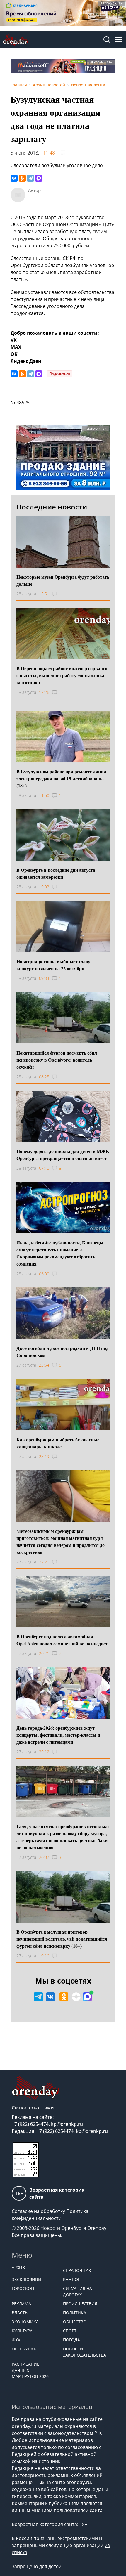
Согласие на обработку (38, 2211)
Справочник (77, 2270)
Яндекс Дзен (26, 361)
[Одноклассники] (22, 178)
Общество (75, 2322)
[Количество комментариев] (60, 594)
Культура (22, 2331)
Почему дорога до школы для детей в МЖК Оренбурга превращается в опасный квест (63, 1155)
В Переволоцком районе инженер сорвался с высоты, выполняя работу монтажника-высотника (62, 675)
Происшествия (80, 2304)
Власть (20, 2313)
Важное (72, 2279)
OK (14, 354)
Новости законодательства (85, 2352)
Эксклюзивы (27, 2279)
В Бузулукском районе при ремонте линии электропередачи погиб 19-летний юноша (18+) (61, 778)
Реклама (21, 2304)
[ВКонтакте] (14, 178)
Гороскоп (23, 2288)
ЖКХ (16, 2340)
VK (14, 340)
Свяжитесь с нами (33, 2108)
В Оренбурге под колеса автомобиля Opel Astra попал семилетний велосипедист (62, 1640)
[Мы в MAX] (87, 1997)
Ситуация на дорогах (78, 2291)
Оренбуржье (25, 2349)
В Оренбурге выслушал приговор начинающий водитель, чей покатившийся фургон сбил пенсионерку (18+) (62, 1939)
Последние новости (52, 507)
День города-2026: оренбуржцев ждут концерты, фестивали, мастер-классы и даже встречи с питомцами (58, 1735)
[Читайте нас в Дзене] (76, 1997)
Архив (18, 2267)
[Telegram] (30, 178)
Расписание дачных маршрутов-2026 (30, 2370)
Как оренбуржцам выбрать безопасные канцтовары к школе (58, 1443)
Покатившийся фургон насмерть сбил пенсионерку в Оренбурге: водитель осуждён (57, 1060)
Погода (71, 2340)
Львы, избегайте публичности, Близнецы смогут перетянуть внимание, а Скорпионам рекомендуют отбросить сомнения (60, 1253)
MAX (16, 347)
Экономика (25, 2322)
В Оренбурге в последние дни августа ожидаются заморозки (56, 873)
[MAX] (39, 178)
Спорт (70, 2331)
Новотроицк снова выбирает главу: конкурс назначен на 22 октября (54, 965)
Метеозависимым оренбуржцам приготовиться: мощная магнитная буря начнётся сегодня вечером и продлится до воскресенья (61, 1541)
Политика (75, 2313)
